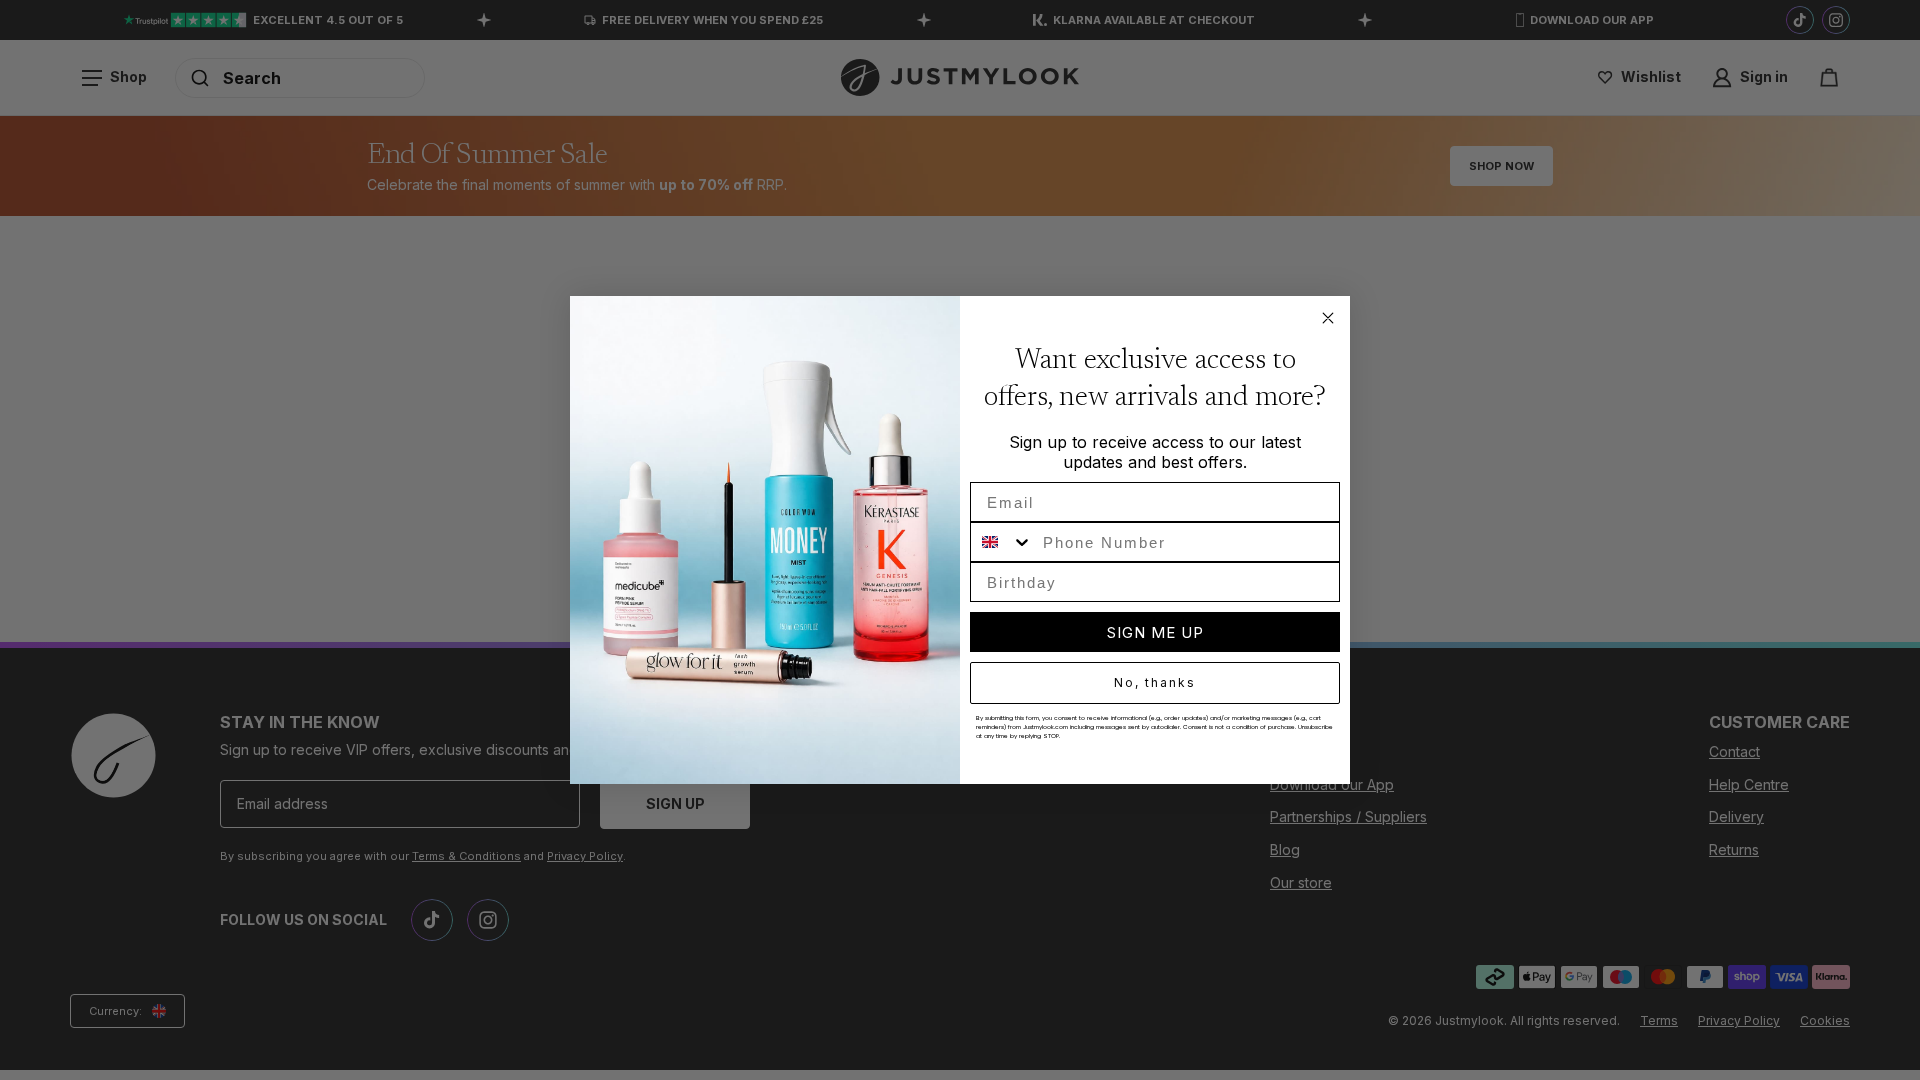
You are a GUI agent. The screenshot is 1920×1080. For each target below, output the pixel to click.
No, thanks (1155, 682)
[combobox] (1002, 542)
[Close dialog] (1328, 318)
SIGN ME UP (1155, 632)
